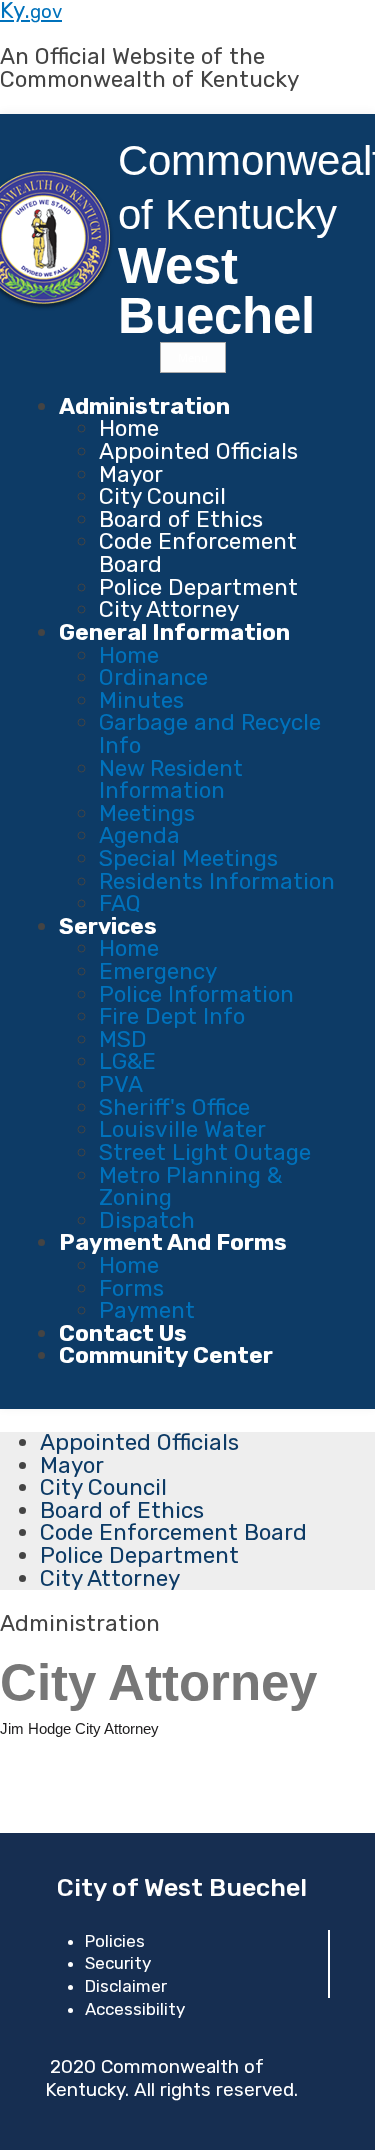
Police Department (198, 587)
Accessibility (135, 2009)
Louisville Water (182, 1129)
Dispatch (147, 1220)
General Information (174, 632)
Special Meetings (188, 858)
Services (108, 926)
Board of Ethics (181, 519)
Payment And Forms (173, 1242)
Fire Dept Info (172, 1016)
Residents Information (217, 881)
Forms (131, 1288)
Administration (144, 406)
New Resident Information (171, 780)
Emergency (158, 971)
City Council (162, 496)
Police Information (196, 994)
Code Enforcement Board (198, 553)
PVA (121, 1084)
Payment (147, 1310)
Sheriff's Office (174, 1107)
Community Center (166, 1355)
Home (129, 428)
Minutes (141, 700)
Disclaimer (126, 1986)
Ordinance (153, 677)
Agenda (139, 835)
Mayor (131, 474)
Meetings (147, 813)
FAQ (120, 903)
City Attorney (169, 609)
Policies (115, 1941)
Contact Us (123, 1333)
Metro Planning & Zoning (190, 1187)
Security (118, 1963)
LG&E (127, 1061)
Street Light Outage (205, 1152)
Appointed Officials (198, 451)
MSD (123, 1039)
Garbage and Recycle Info (210, 734)
